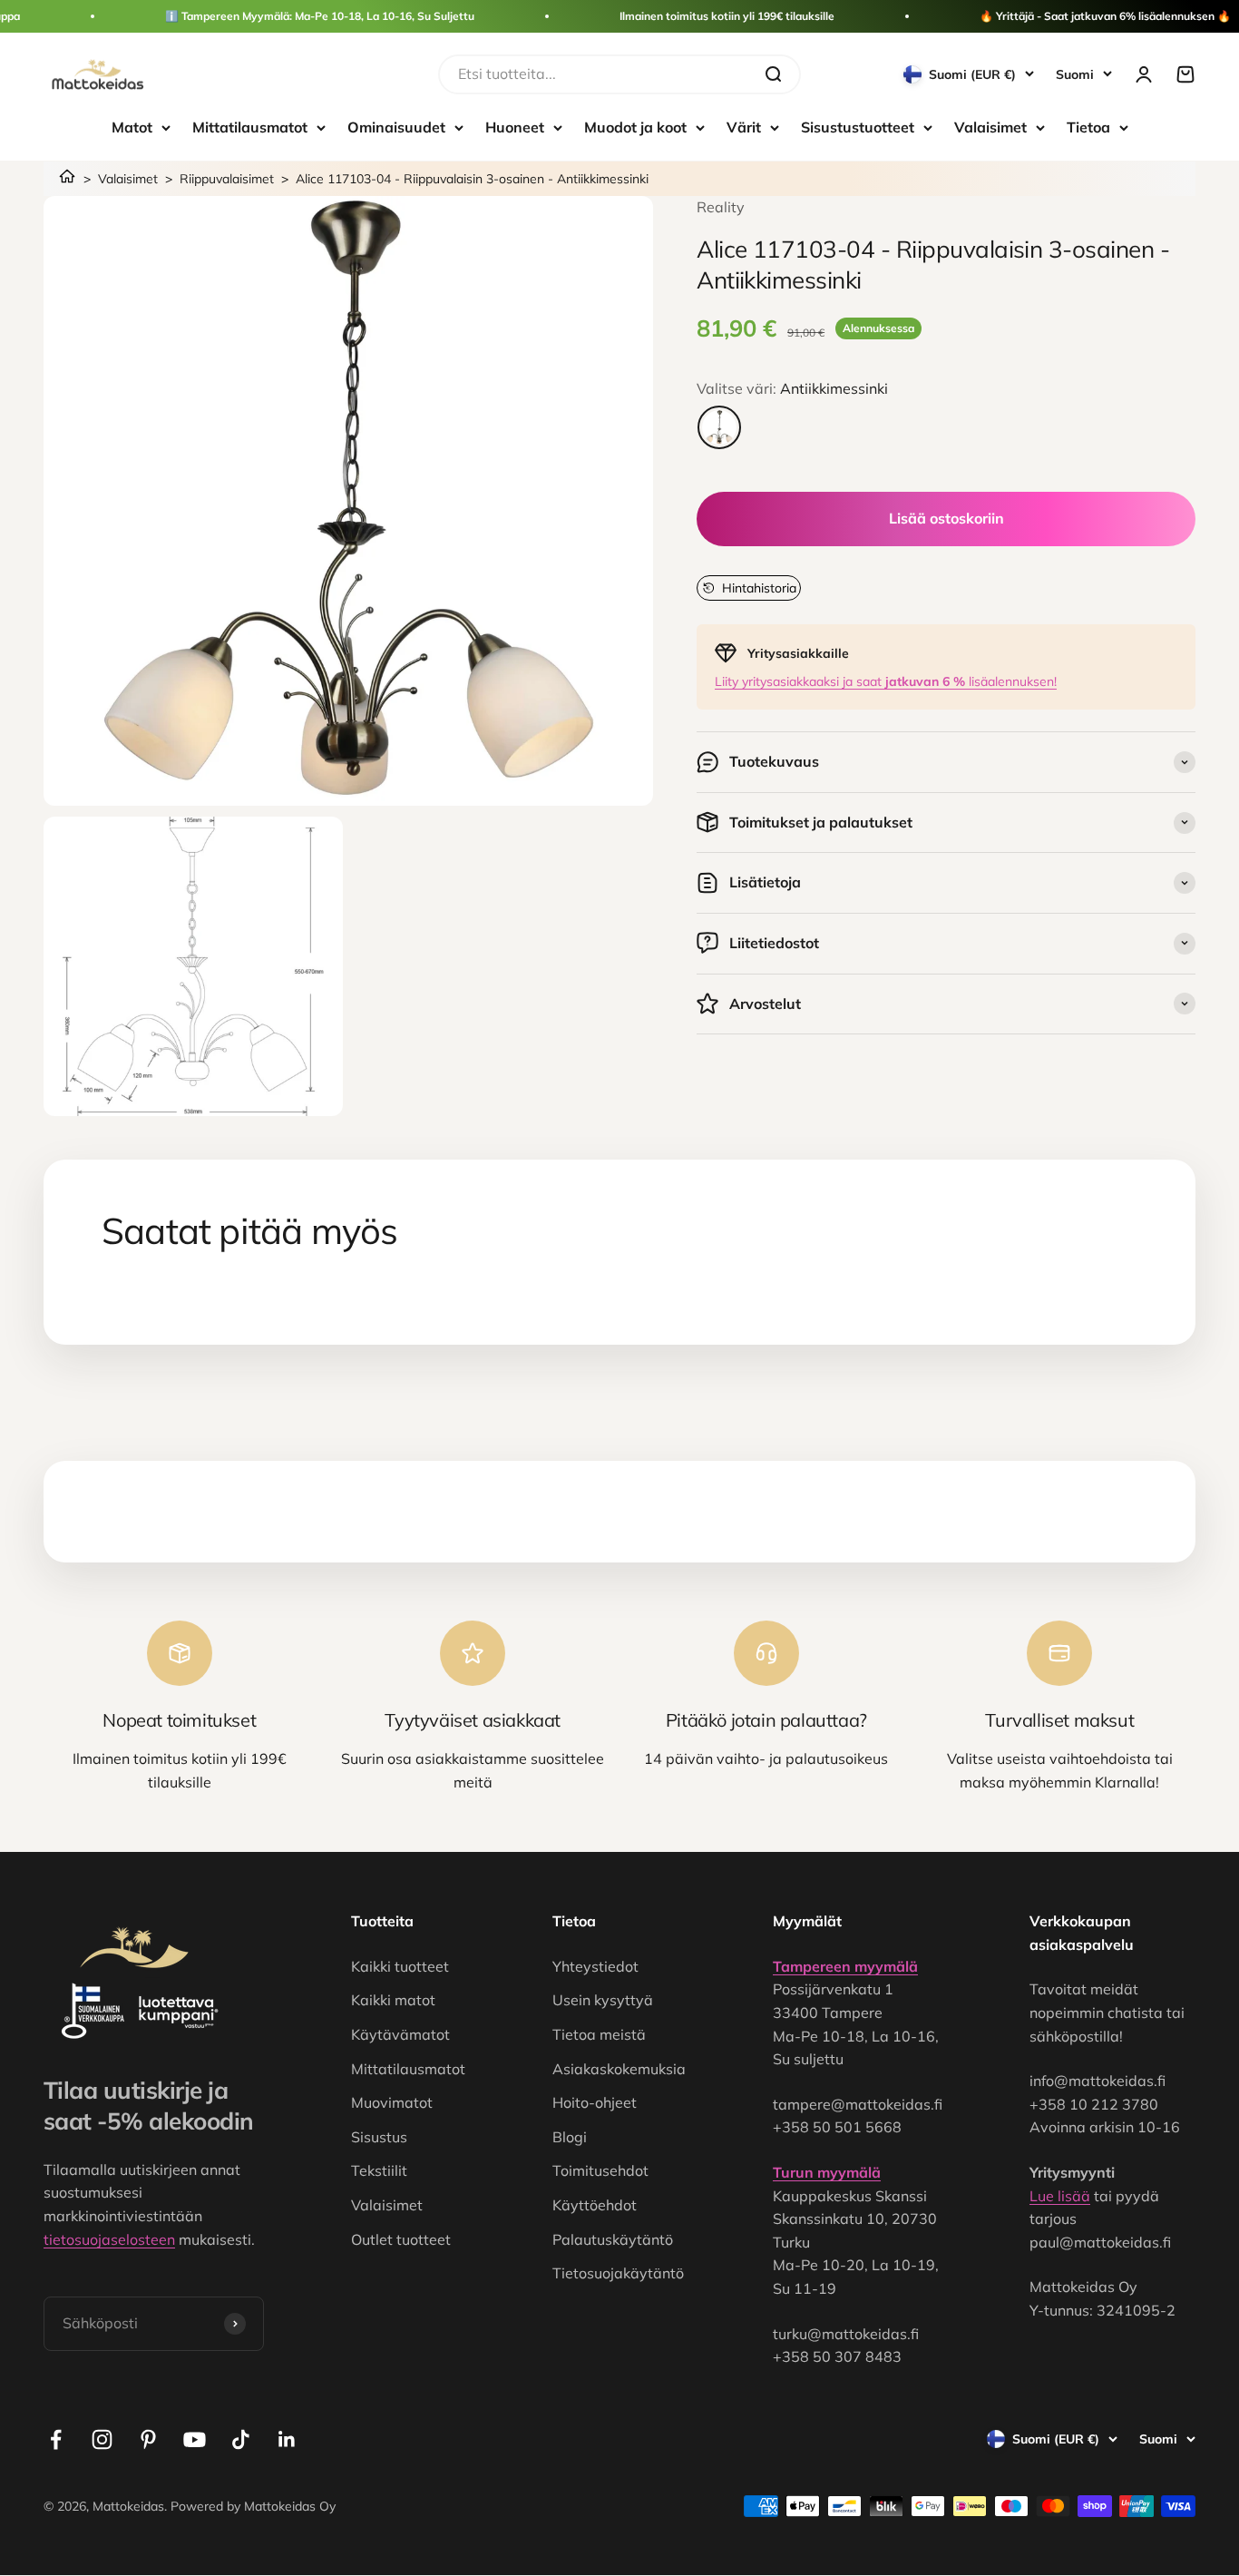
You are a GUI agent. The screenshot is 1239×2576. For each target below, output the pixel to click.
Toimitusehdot (600, 2170)
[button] (749, 588)
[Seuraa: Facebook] (56, 2439)
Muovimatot (392, 2102)
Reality (721, 207)
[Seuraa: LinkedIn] (287, 2439)
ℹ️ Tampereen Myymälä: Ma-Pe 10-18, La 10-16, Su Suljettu (320, 16)
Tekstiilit (379, 2170)
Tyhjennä (716, 73)
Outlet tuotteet (401, 2239)
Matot (132, 127)
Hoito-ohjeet (595, 2102)
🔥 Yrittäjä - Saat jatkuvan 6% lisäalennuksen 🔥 (1105, 16)
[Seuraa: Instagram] (102, 2439)
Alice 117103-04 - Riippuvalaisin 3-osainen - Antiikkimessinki (472, 179)
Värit (744, 127)
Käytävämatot (400, 2034)
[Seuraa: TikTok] (241, 2439)
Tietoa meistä (599, 2034)
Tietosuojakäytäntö (618, 2273)
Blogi (570, 2137)
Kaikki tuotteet (400, 1966)
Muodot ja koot (635, 127)
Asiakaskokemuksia (619, 2069)
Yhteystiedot (595, 1966)
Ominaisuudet (396, 127)
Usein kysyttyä (603, 2000)
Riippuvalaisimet (227, 179)
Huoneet (515, 127)
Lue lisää (1060, 2196)
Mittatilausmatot (250, 127)
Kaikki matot (393, 2000)
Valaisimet (990, 127)
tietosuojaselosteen (109, 2239)
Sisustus (379, 2137)
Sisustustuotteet (858, 127)
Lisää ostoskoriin (946, 518)
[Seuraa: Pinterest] (148, 2439)
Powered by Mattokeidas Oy (253, 2506)
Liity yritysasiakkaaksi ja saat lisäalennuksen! (886, 681)
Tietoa (1088, 127)
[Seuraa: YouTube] (195, 2439)
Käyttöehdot (595, 2205)
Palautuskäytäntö (613, 2239)
